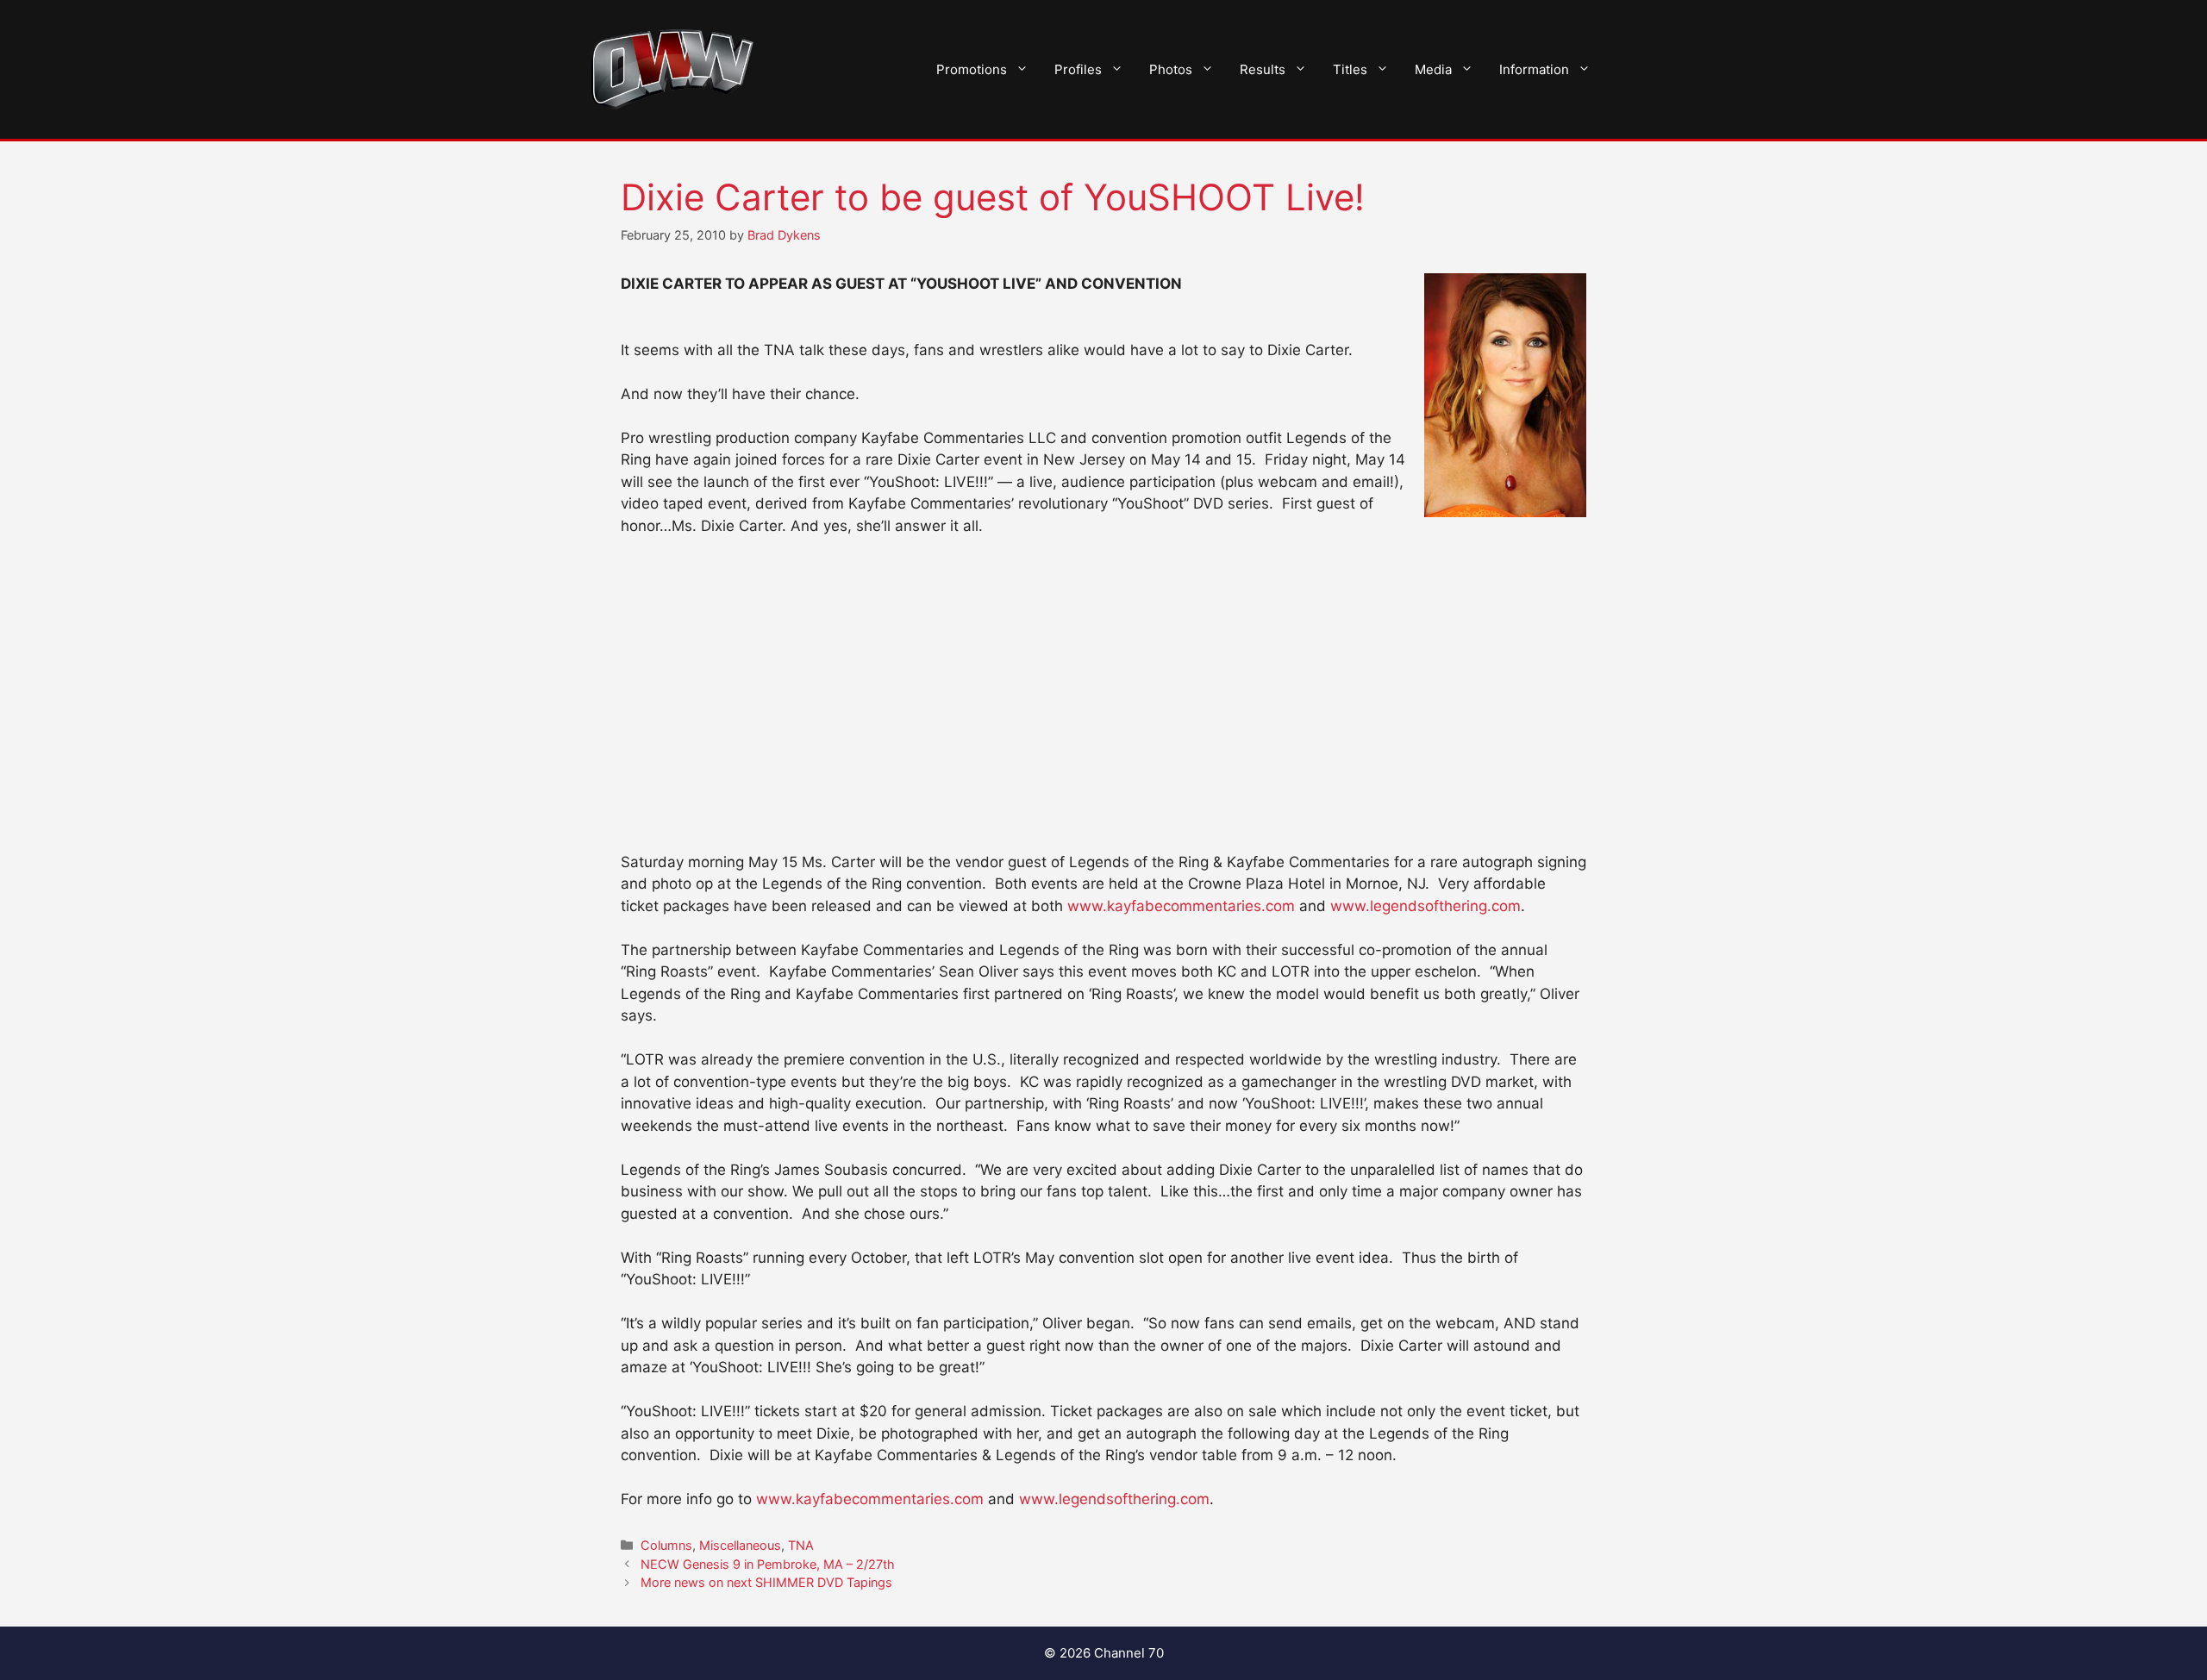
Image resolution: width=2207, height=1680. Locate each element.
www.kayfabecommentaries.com (1181, 906)
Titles (1350, 69)
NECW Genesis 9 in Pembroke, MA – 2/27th (768, 1564)
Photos (1171, 69)
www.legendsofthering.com (1425, 906)
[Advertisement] (1103, 680)
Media (1433, 69)
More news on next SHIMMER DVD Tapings (766, 1582)
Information (1534, 69)
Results (1263, 69)
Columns (666, 1545)
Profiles (1078, 69)
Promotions (972, 69)
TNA (801, 1545)
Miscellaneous (740, 1545)
